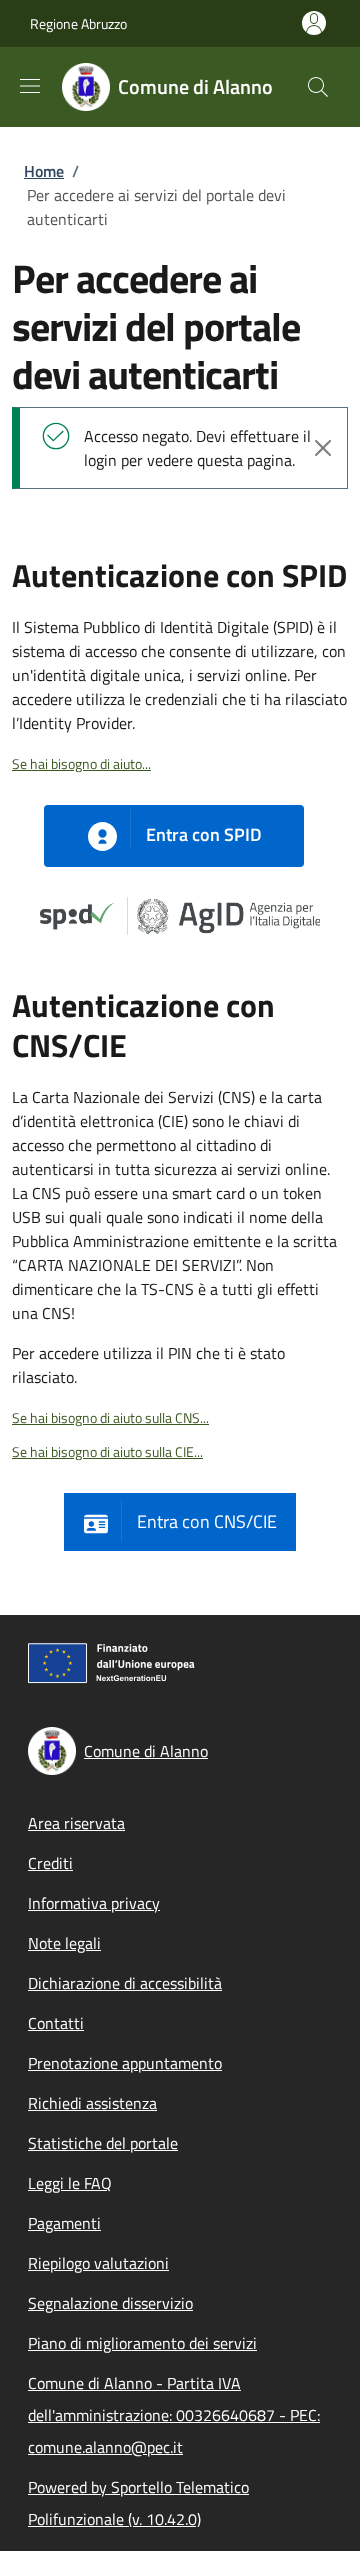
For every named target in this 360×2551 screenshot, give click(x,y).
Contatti (56, 2023)
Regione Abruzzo (78, 23)
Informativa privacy (94, 1903)
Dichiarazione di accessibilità (125, 1983)
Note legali (64, 1943)
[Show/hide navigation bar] (30, 86)
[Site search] (318, 87)
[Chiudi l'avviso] (323, 448)
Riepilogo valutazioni (98, 2263)
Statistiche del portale (103, 2143)
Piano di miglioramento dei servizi (142, 2343)
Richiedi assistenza (92, 2103)
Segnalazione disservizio (110, 2303)
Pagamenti (64, 2223)
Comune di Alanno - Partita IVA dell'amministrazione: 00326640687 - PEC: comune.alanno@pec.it (174, 2415)
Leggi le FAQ (70, 2183)
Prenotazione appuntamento (125, 2063)
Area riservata (76, 1823)
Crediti (50, 1863)
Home (44, 171)
